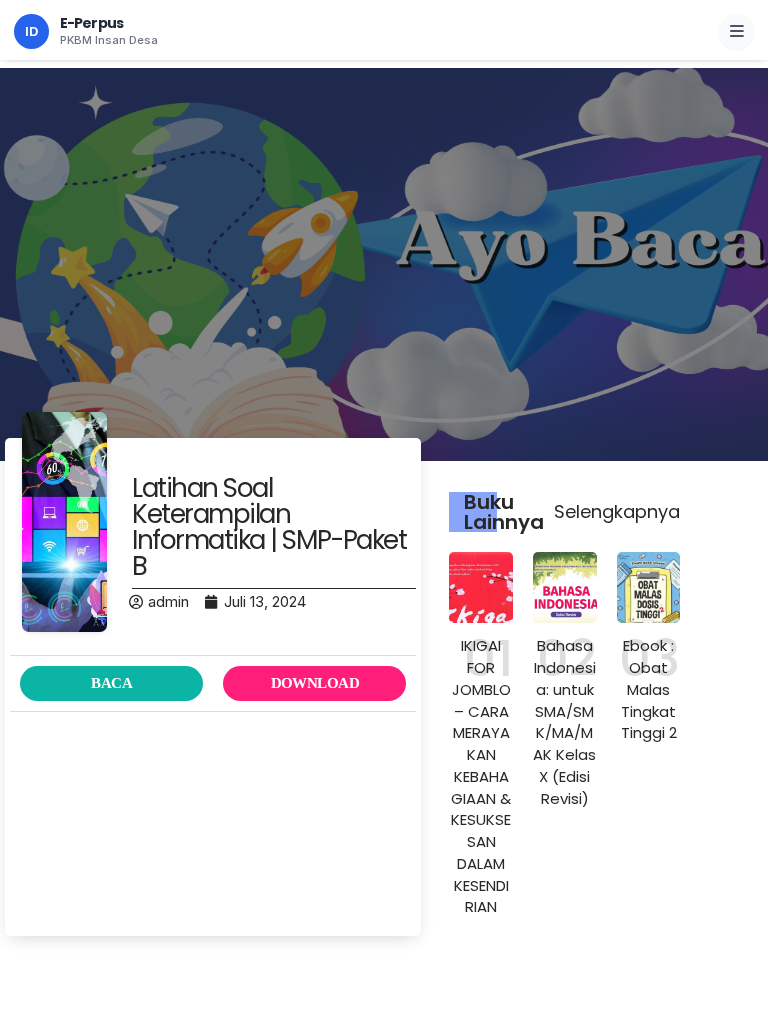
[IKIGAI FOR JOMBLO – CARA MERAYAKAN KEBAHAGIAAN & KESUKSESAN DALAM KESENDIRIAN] (481, 588)
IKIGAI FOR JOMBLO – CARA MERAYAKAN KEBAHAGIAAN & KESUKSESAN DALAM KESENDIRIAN (481, 776)
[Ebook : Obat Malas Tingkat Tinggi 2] (649, 588)
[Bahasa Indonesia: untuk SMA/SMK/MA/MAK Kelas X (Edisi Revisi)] (565, 588)
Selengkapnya (617, 511)
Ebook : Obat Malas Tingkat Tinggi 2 (649, 689)
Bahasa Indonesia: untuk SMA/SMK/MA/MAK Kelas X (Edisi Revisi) (564, 721)
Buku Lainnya (504, 512)
